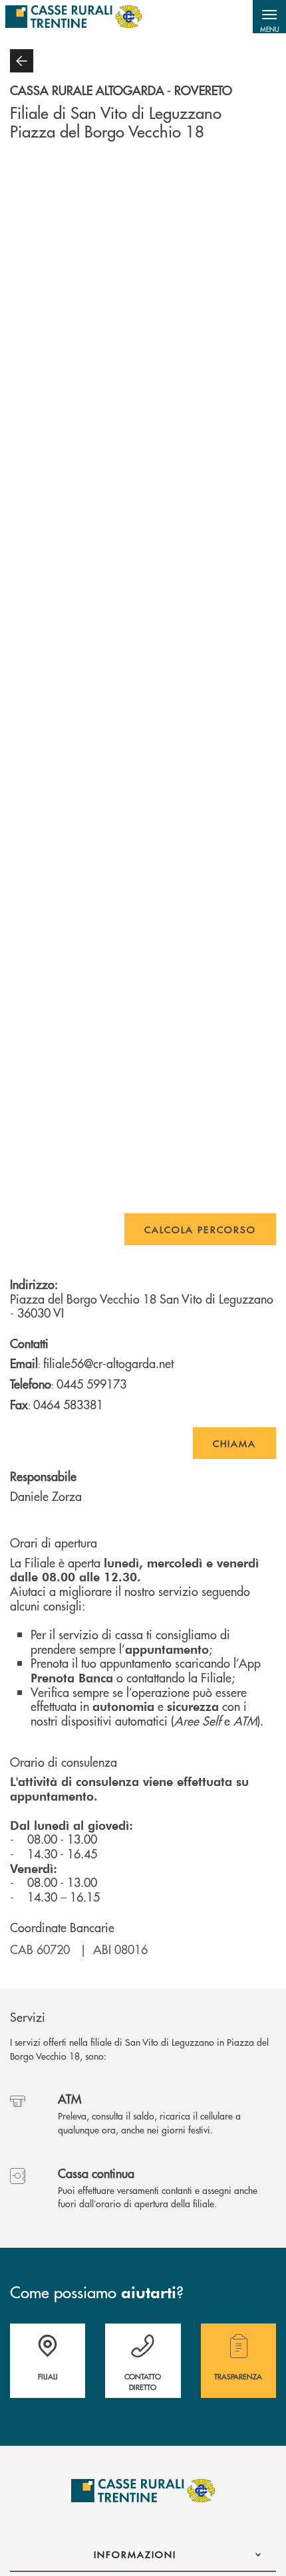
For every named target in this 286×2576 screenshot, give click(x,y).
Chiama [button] (234, 1443)
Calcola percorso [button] (200, 1229)
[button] (269, 17)
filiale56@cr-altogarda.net (108, 1363)
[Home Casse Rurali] (73, 17)
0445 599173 (91, 1384)
